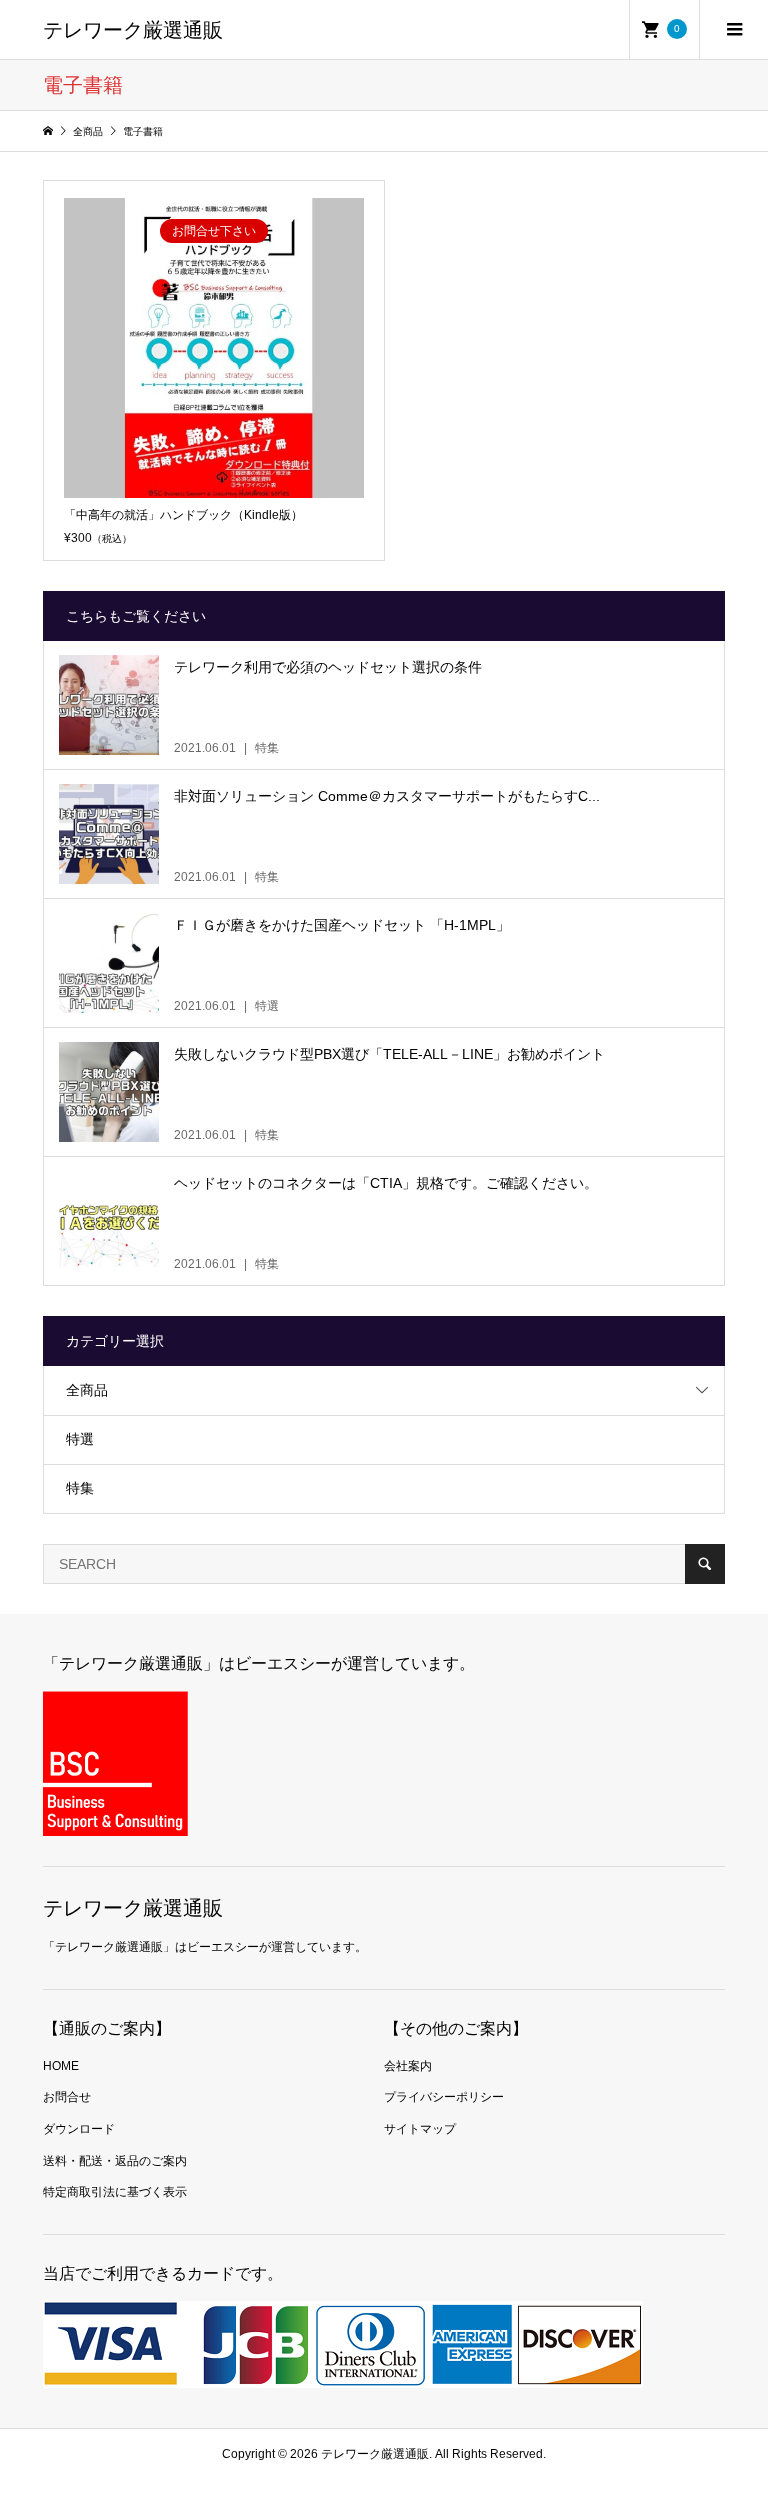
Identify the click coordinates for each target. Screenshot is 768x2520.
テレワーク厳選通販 (133, 29)
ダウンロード (79, 2129)
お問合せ (67, 2097)
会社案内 (408, 2066)
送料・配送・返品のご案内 (115, 2161)
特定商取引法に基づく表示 (115, 2192)
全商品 (87, 1390)
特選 (80, 1439)
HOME (61, 2066)
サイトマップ (420, 2129)
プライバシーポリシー (444, 2097)
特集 (80, 1488)
